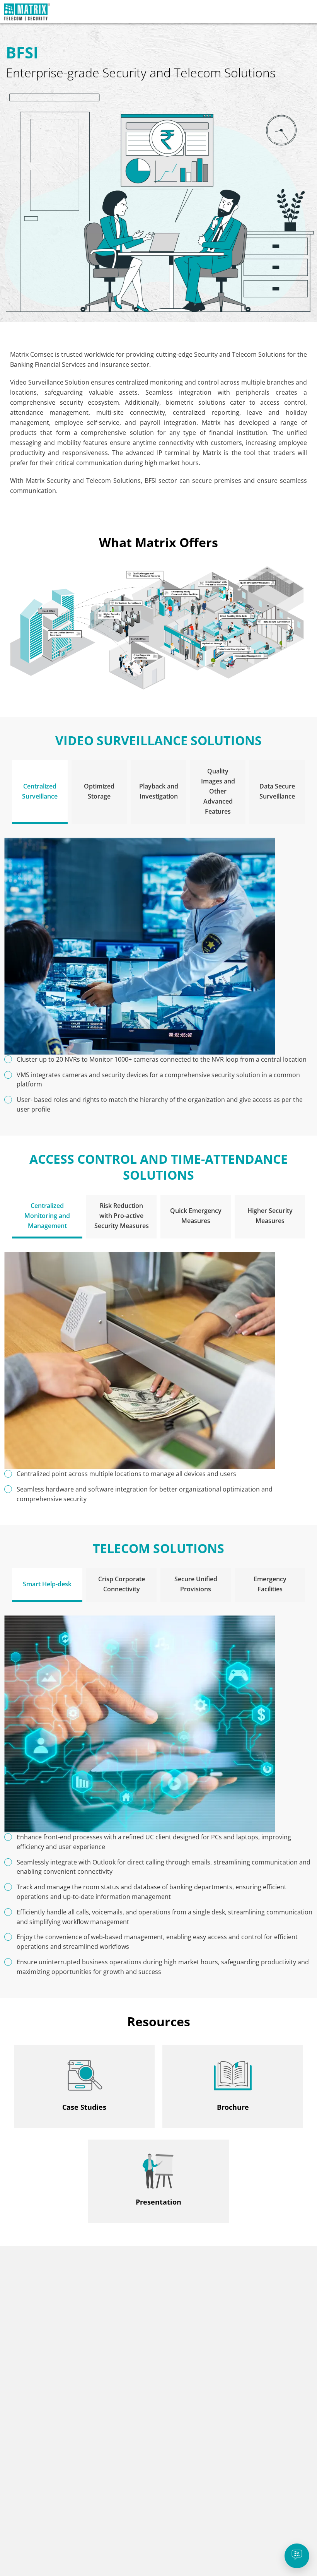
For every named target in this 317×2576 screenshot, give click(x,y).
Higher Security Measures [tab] (270, 1216)
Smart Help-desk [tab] (47, 1584)
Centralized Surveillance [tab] (40, 791)
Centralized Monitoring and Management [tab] (47, 1216)
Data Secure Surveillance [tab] (277, 791)
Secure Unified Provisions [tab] (196, 1584)
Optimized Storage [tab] (99, 791)
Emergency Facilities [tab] (270, 1584)
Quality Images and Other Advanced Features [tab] (218, 791)
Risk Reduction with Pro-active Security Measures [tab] (122, 1216)
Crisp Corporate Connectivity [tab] (122, 1584)
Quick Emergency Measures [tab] (196, 1216)
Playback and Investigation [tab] (159, 791)
